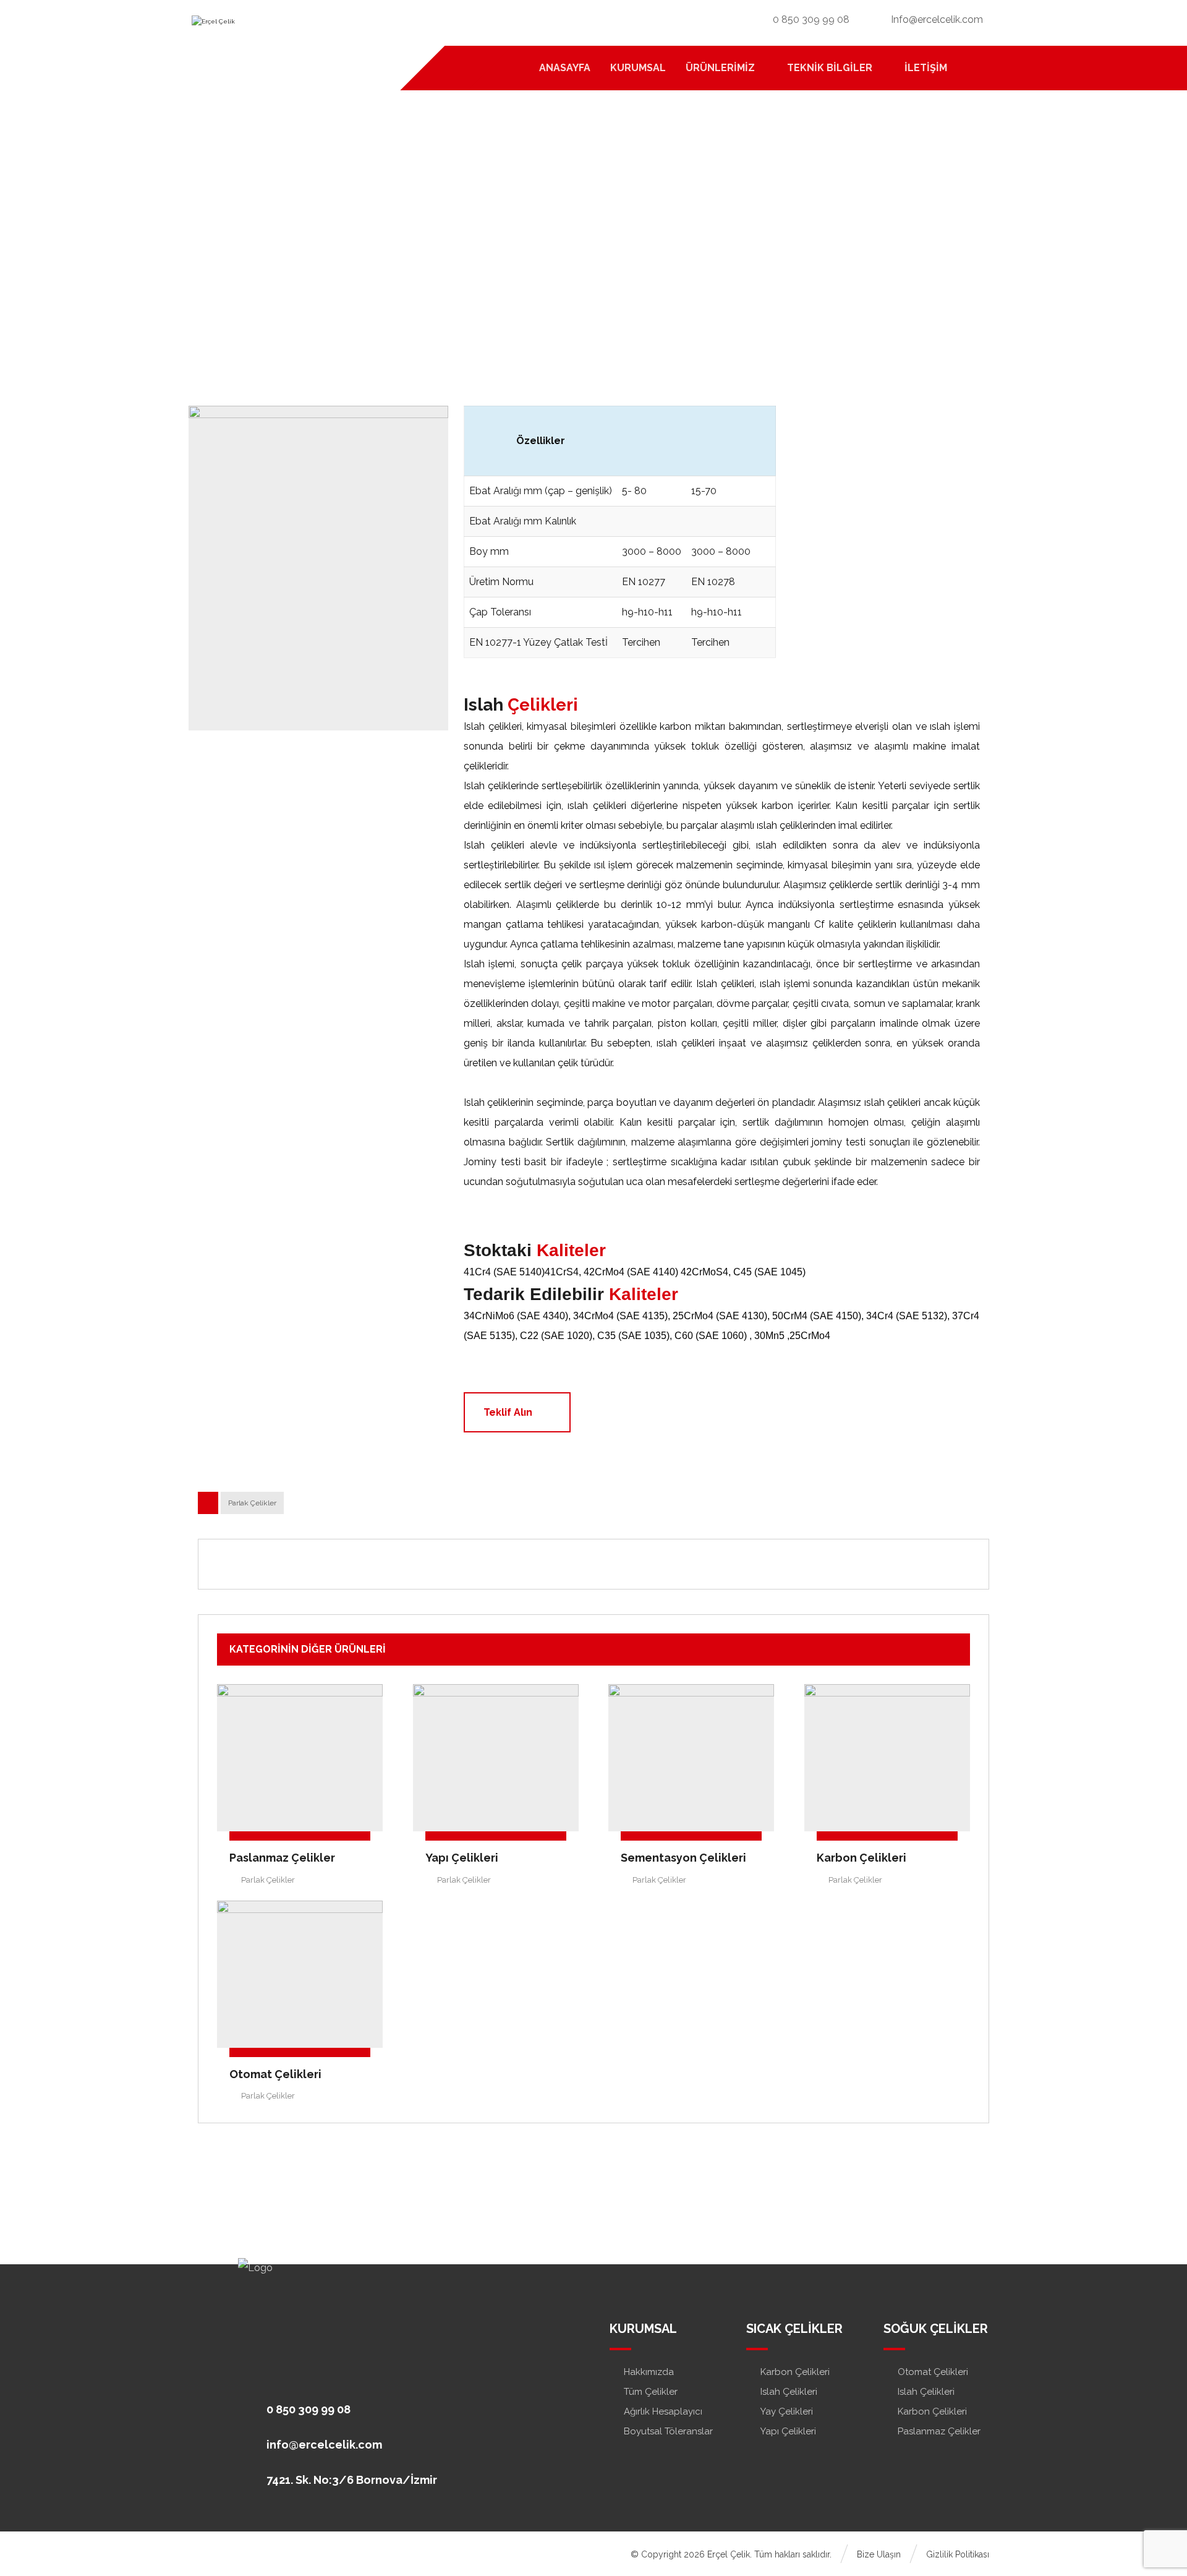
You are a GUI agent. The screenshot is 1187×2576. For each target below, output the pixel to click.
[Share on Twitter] (543, 1564)
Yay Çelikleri (787, 2411)
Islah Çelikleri (789, 2392)
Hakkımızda (649, 2372)
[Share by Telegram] (644, 1564)
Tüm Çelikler (651, 2392)
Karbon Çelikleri (795, 2372)
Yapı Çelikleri (788, 2431)
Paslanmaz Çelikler (939, 2431)
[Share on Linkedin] (577, 1564)
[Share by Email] (677, 1564)
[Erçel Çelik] (275, 31)
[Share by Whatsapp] (610, 1564)
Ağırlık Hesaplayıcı (663, 2411)
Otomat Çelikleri (933, 2372)
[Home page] (462, 247)
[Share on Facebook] (510, 1564)
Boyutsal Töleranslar (668, 2431)
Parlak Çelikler (252, 1503)
